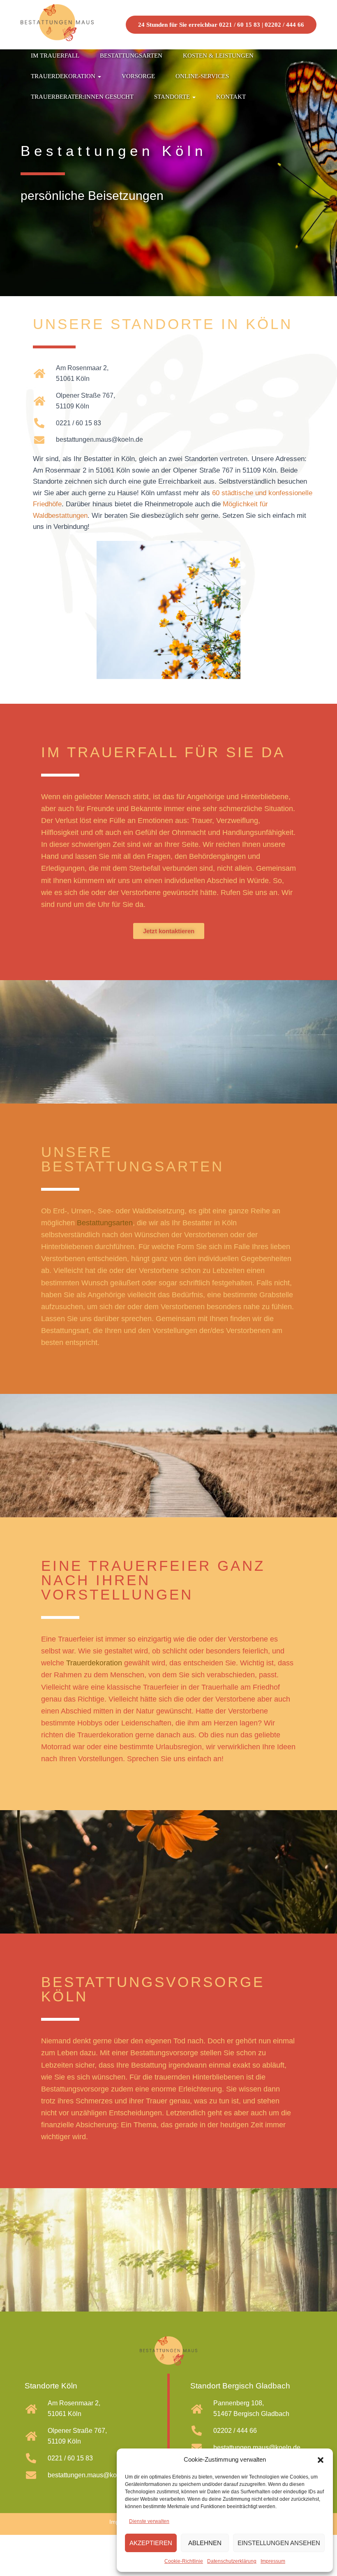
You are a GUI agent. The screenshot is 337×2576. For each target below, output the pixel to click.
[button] (321, 2460)
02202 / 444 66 (284, 25)
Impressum (273, 2561)
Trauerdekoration (64, 76)
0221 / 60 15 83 (240, 25)
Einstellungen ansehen (279, 2543)
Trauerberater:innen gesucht (82, 97)
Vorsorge (138, 76)
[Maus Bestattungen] (57, 25)
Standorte (173, 97)
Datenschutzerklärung (232, 2561)
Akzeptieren (151, 2543)
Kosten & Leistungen (218, 56)
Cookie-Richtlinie (184, 2561)
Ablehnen (205, 2543)
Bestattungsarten (131, 56)
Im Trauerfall (55, 56)
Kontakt (231, 97)
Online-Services (202, 76)
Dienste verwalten (149, 2521)
